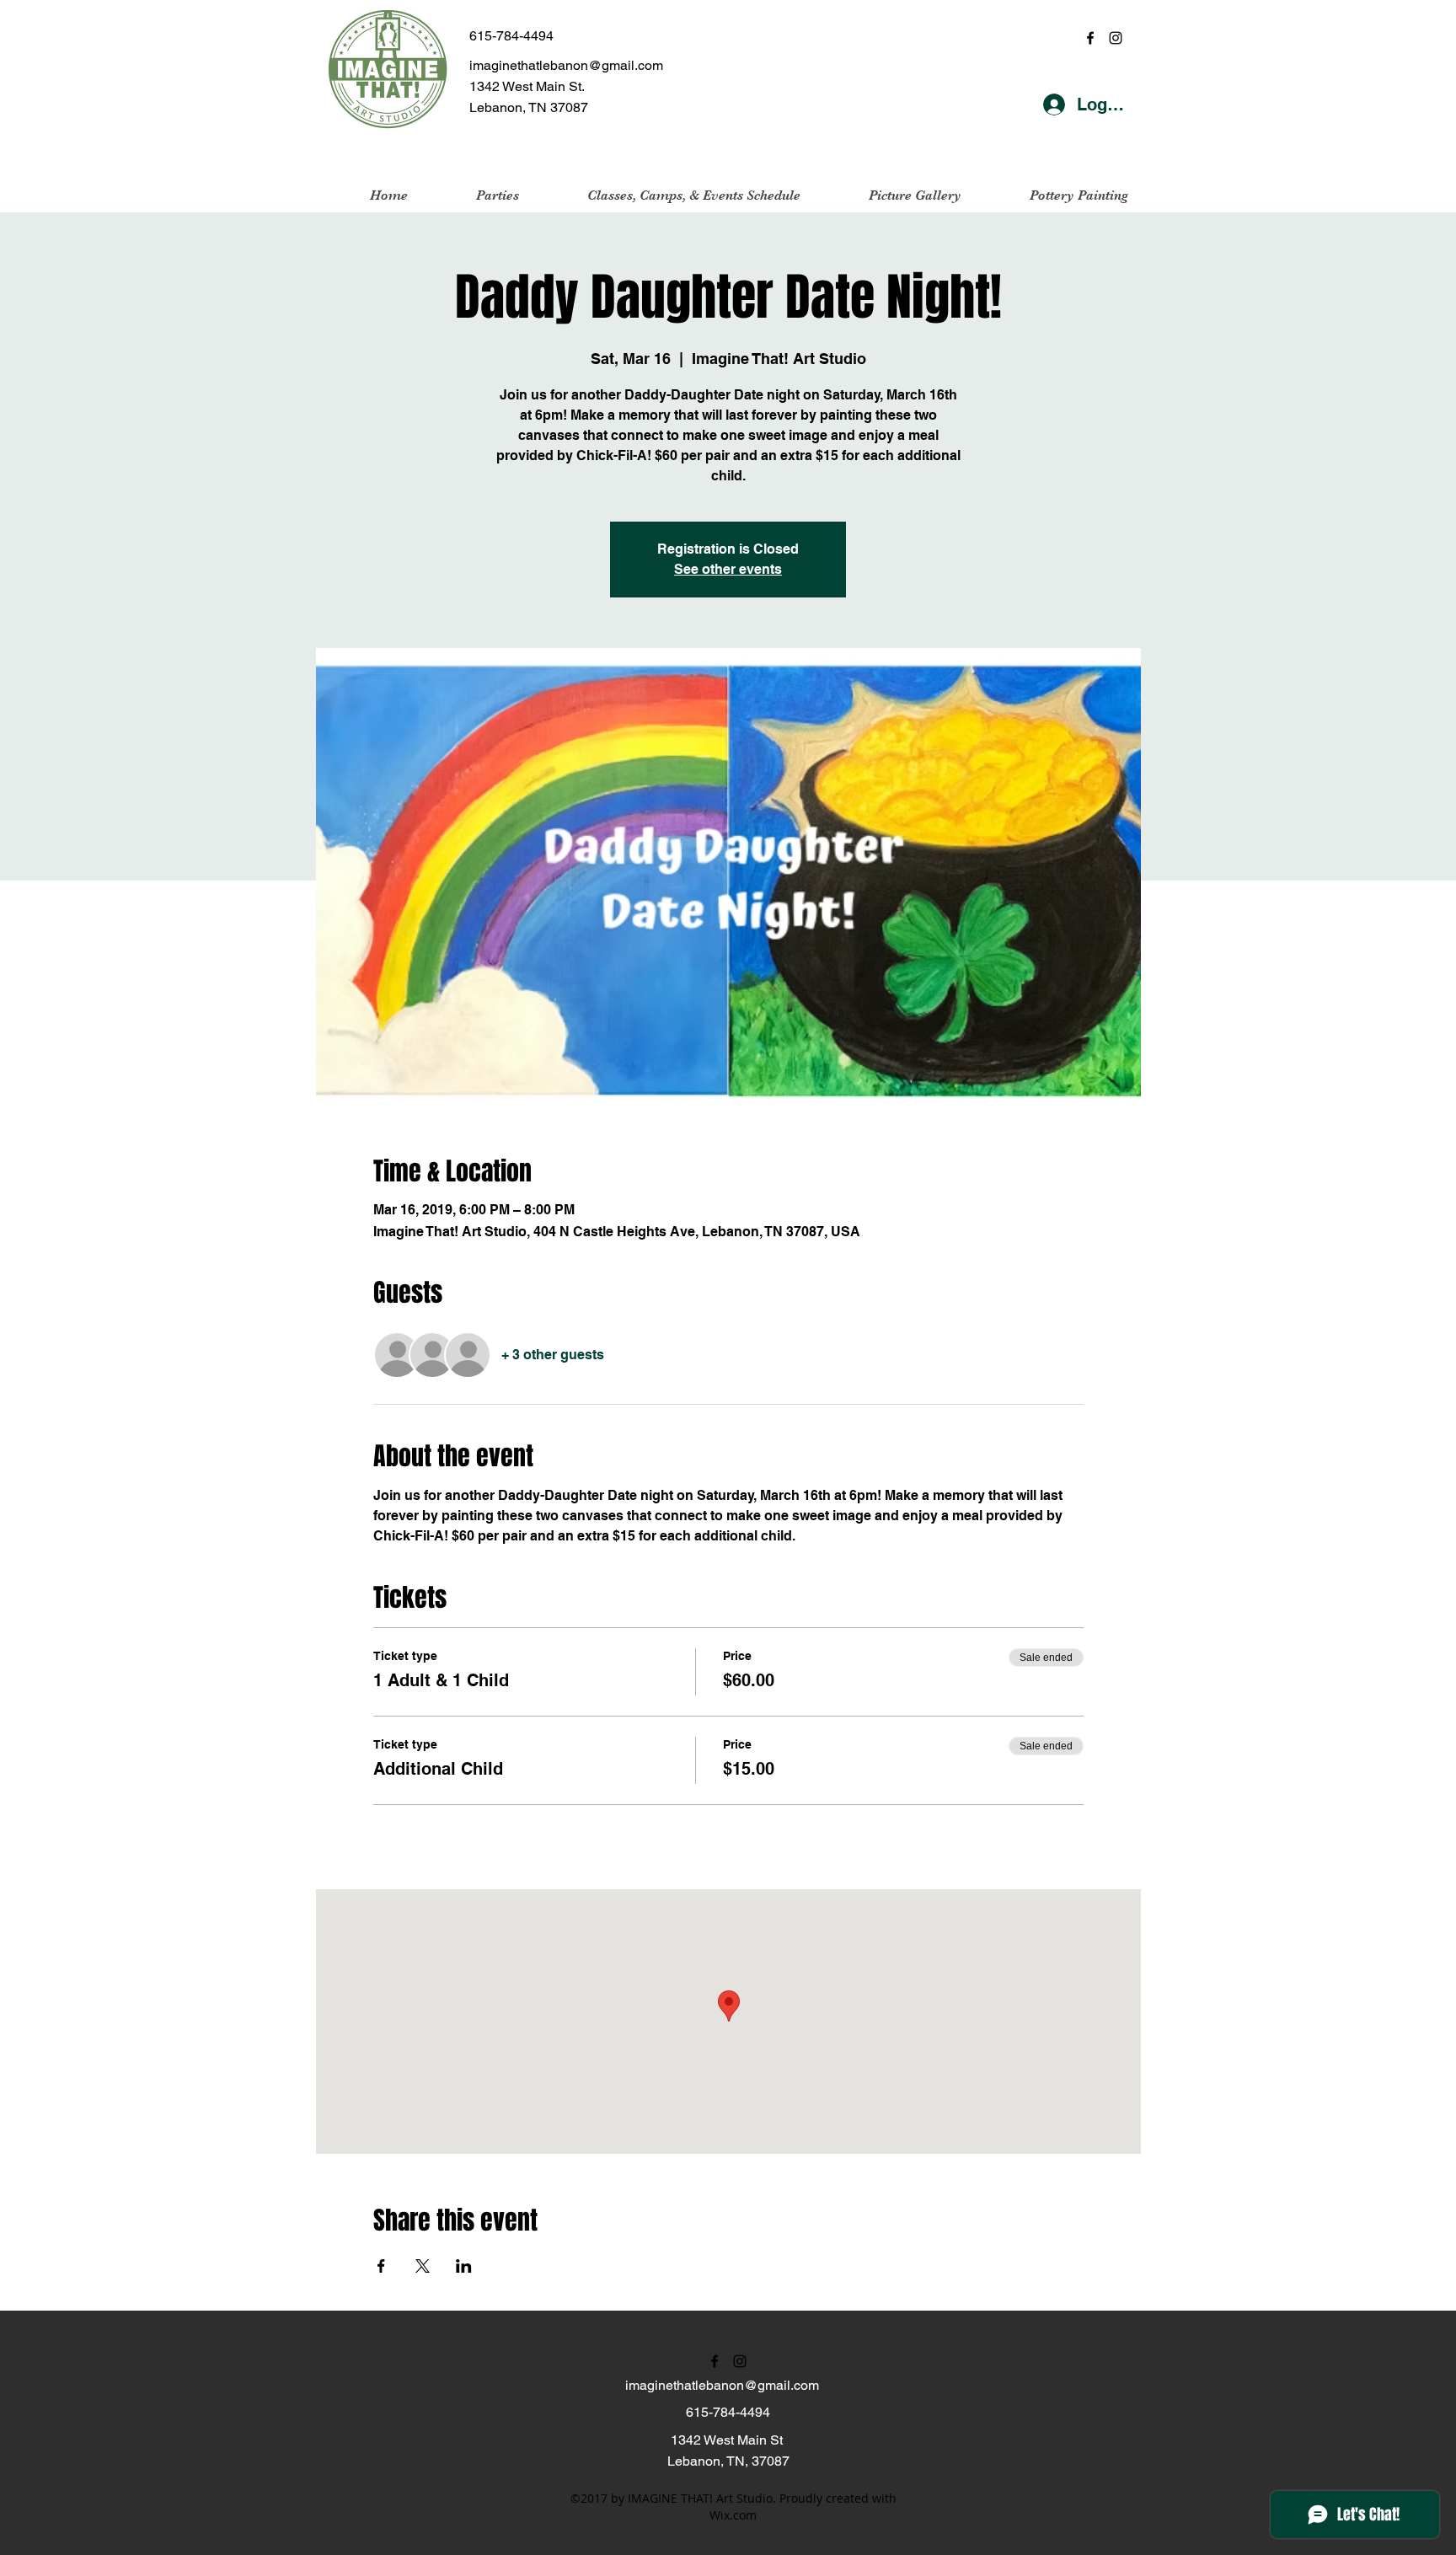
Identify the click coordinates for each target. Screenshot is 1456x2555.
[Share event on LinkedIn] (464, 2266)
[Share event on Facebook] (381, 2266)
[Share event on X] (423, 2266)
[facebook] (1090, 38)
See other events (728, 569)
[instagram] (1116, 38)
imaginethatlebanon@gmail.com (566, 65)
